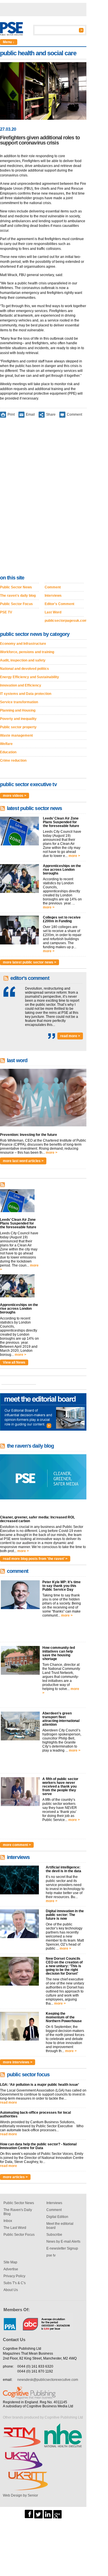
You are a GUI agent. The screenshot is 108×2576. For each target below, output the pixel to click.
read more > (70, 1036)
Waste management (16, 735)
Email (30, 415)
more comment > (17, 1845)
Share (51, 415)
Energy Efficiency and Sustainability (30, 677)
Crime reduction (13, 761)
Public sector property (18, 727)
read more (8, 2102)
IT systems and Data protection (26, 694)
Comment (74, 415)
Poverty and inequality (18, 719)
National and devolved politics (24, 669)
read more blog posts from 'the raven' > (35, 1559)
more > (74, 856)
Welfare (6, 744)
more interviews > (18, 2062)
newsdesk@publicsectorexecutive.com (48, 2380)
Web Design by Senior (20, 2495)
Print (11, 415)
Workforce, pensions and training (27, 652)
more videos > (15, 796)
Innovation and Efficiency (21, 685)
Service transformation (19, 702)
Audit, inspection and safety (23, 660)
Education (8, 752)
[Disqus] (43, 497)
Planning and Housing (18, 710)
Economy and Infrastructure (23, 644)
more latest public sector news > (30, 962)
